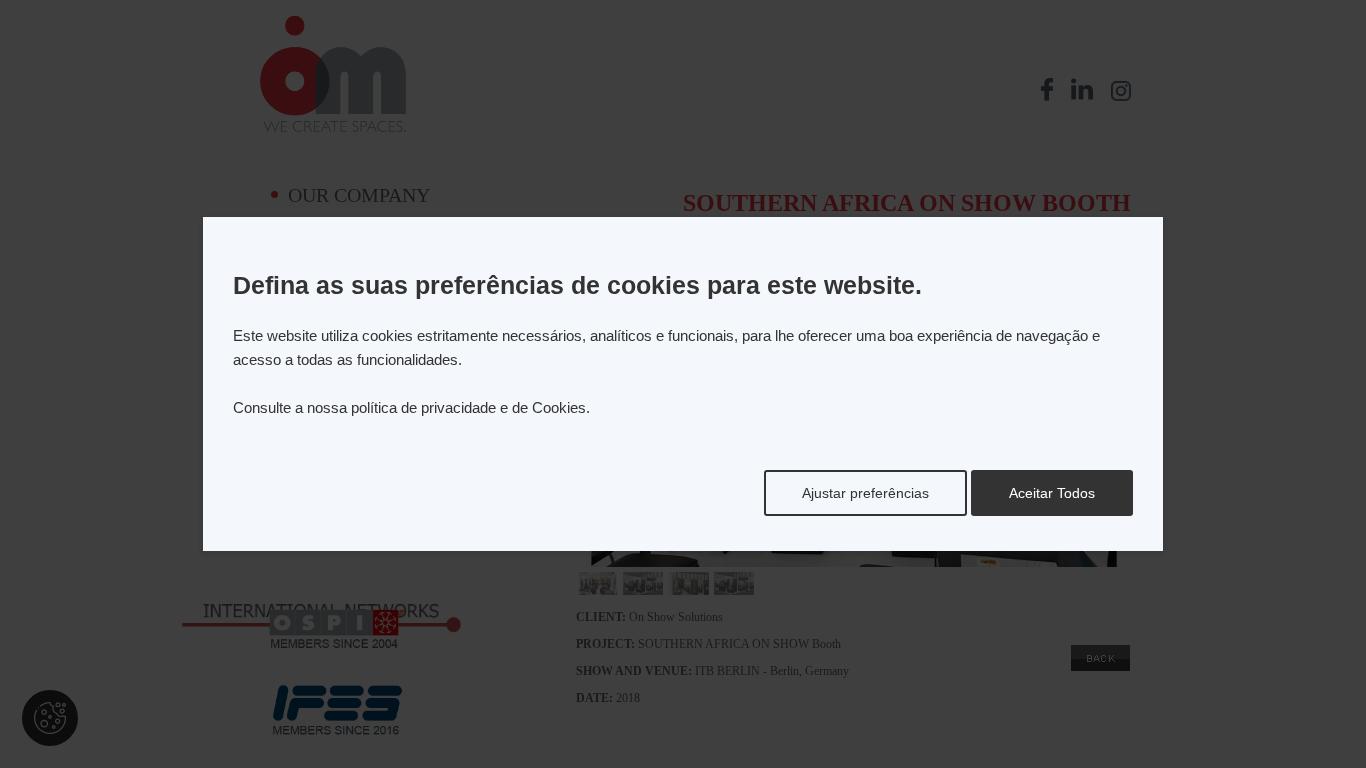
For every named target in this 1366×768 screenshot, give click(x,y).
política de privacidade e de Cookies (468, 407)
